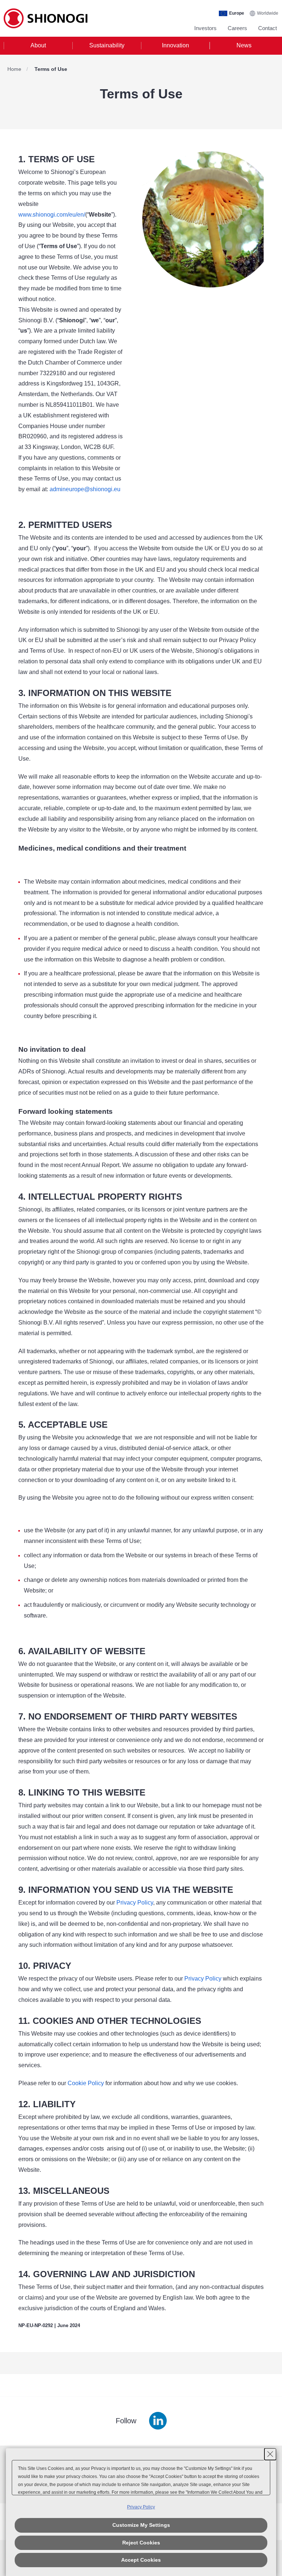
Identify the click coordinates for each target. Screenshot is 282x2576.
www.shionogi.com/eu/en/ (52, 215)
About (38, 45)
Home (14, 69)
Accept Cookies (141, 2560)
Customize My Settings (141, 2525)
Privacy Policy (203, 1979)
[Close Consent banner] (270, 2454)
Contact (267, 28)
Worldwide (268, 13)
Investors (205, 28)
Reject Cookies (141, 2543)
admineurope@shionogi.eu (85, 489)
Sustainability (107, 45)
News (244, 45)
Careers (237, 28)
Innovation (176, 45)
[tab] (38, 46)
